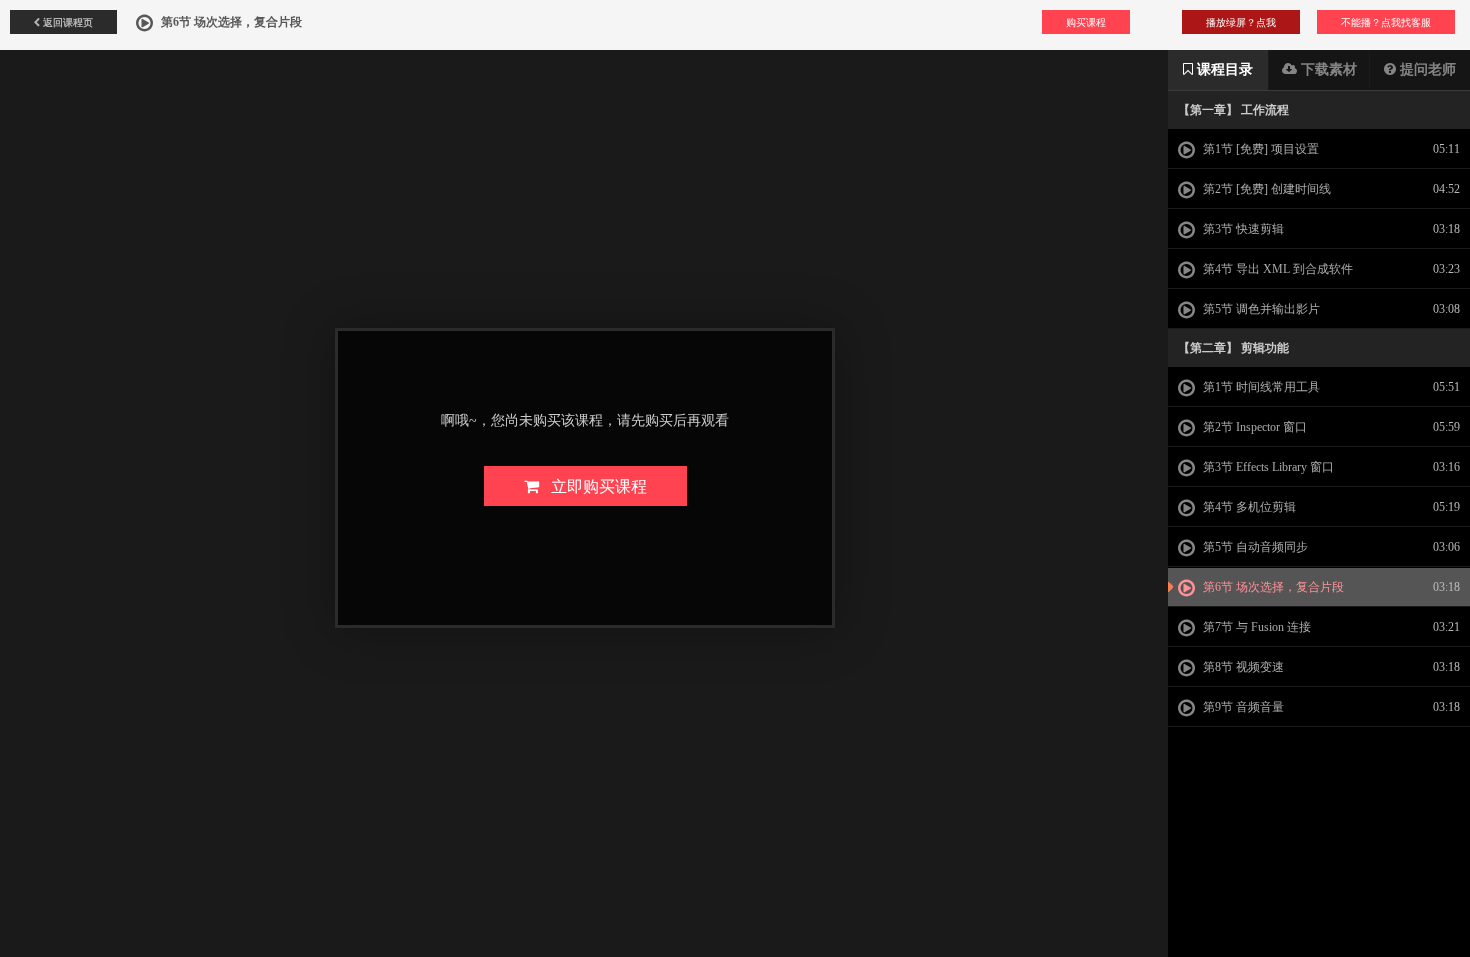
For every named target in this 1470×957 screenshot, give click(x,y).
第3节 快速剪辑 (1242, 229)
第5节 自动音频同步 (1254, 547)
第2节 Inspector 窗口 (1253, 427)
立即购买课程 (593, 485)
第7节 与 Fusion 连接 (1255, 627)
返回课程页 (66, 22)
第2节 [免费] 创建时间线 (1265, 189)
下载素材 (1327, 69)
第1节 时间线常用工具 (1260, 387)
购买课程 (1086, 22)
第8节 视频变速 (1242, 667)
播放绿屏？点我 (1241, 22)
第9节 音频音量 (1242, 707)
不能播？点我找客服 (1386, 22)
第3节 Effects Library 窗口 (1267, 467)
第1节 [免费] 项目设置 (1259, 149)
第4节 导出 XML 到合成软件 (1276, 269)
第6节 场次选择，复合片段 (1272, 587)
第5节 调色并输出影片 (1260, 309)
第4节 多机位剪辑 (1248, 507)
